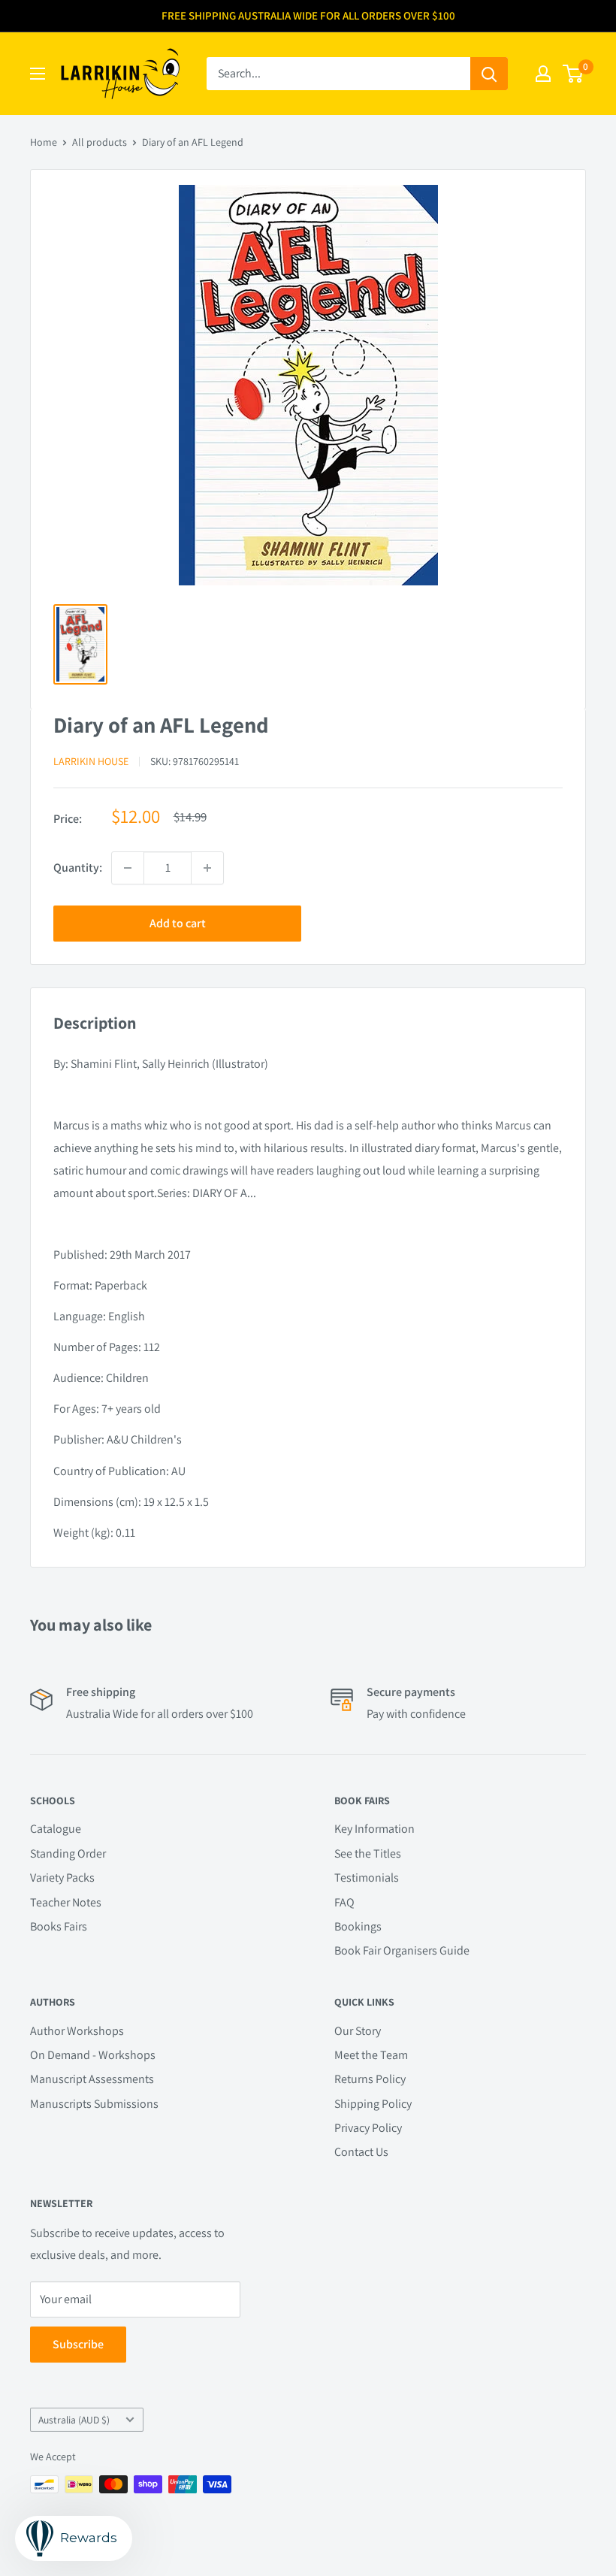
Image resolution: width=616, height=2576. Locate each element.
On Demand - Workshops (93, 2055)
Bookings (358, 1926)
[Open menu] (38, 74)
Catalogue (56, 1829)
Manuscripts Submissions (94, 2104)
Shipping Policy (373, 2104)
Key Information (374, 1829)
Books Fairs (59, 1926)
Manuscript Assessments (92, 2079)
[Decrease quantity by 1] (128, 868)
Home (44, 142)
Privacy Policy (368, 2128)
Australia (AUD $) (74, 2420)
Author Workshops (77, 2031)
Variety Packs (62, 1878)
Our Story (358, 2031)
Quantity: (78, 868)
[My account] (543, 74)
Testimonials (367, 1878)
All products (100, 142)
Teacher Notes (66, 1902)
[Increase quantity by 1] (207, 868)
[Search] (489, 74)
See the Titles (368, 1853)
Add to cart (178, 923)
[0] (574, 74)
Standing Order (68, 1853)
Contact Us (361, 2152)
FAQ (344, 1902)
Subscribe (78, 2344)
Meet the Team (371, 2055)
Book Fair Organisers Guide (402, 1950)
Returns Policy (370, 2079)
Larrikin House (91, 761)
